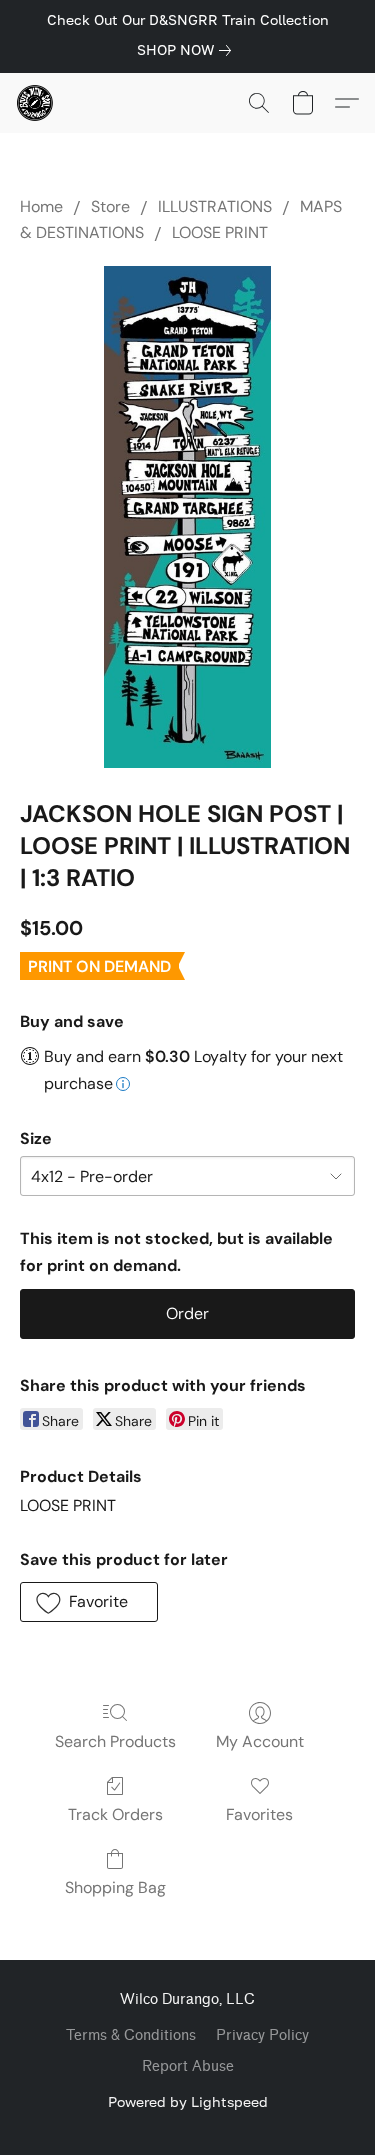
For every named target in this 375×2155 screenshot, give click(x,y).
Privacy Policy (262, 2035)
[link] (188, 50)
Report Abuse (188, 2066)
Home (41, 206)
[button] (36, 103)
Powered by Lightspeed (188, 2101)
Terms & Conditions (131, 2035)
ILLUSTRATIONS (215, 206)
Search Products (115, 1741)
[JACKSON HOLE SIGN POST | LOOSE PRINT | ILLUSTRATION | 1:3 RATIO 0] (187, 517)
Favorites (259, 1814)
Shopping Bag (115, 1887)
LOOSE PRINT (220, 232)
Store (110, 206)
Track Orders (115, 1814)
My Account (260, 1741)
